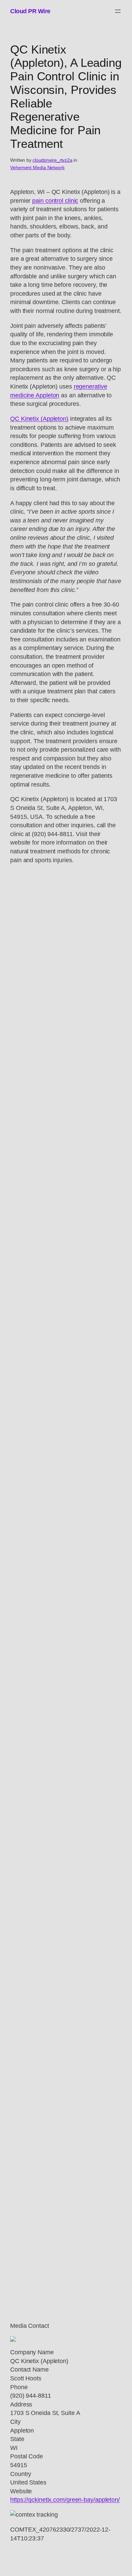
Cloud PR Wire (30, 11)
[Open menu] (118, 11)
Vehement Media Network (37, 167)
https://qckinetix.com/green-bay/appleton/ (65, 2500)
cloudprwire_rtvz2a (52, 160)
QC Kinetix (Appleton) (39, 419)
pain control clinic (55, 201)
